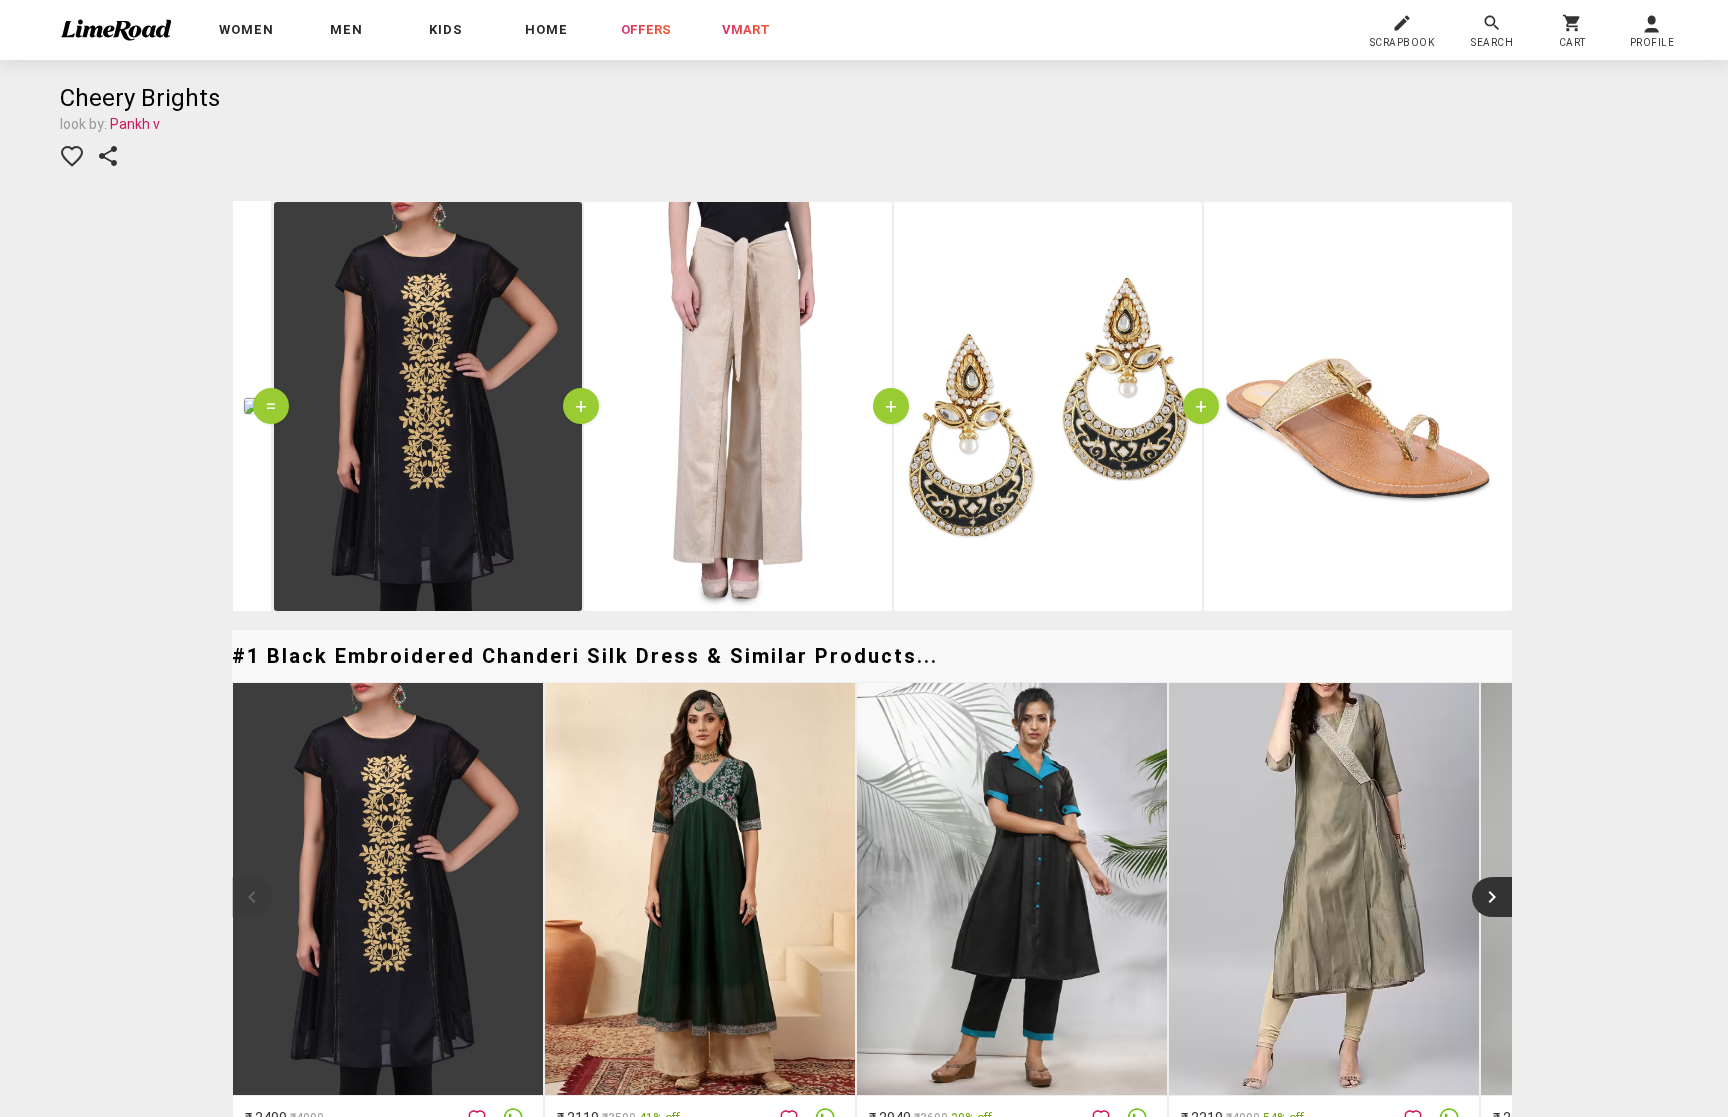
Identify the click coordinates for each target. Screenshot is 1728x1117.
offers (646, 29)
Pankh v (135, 124)
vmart (746, 29)
